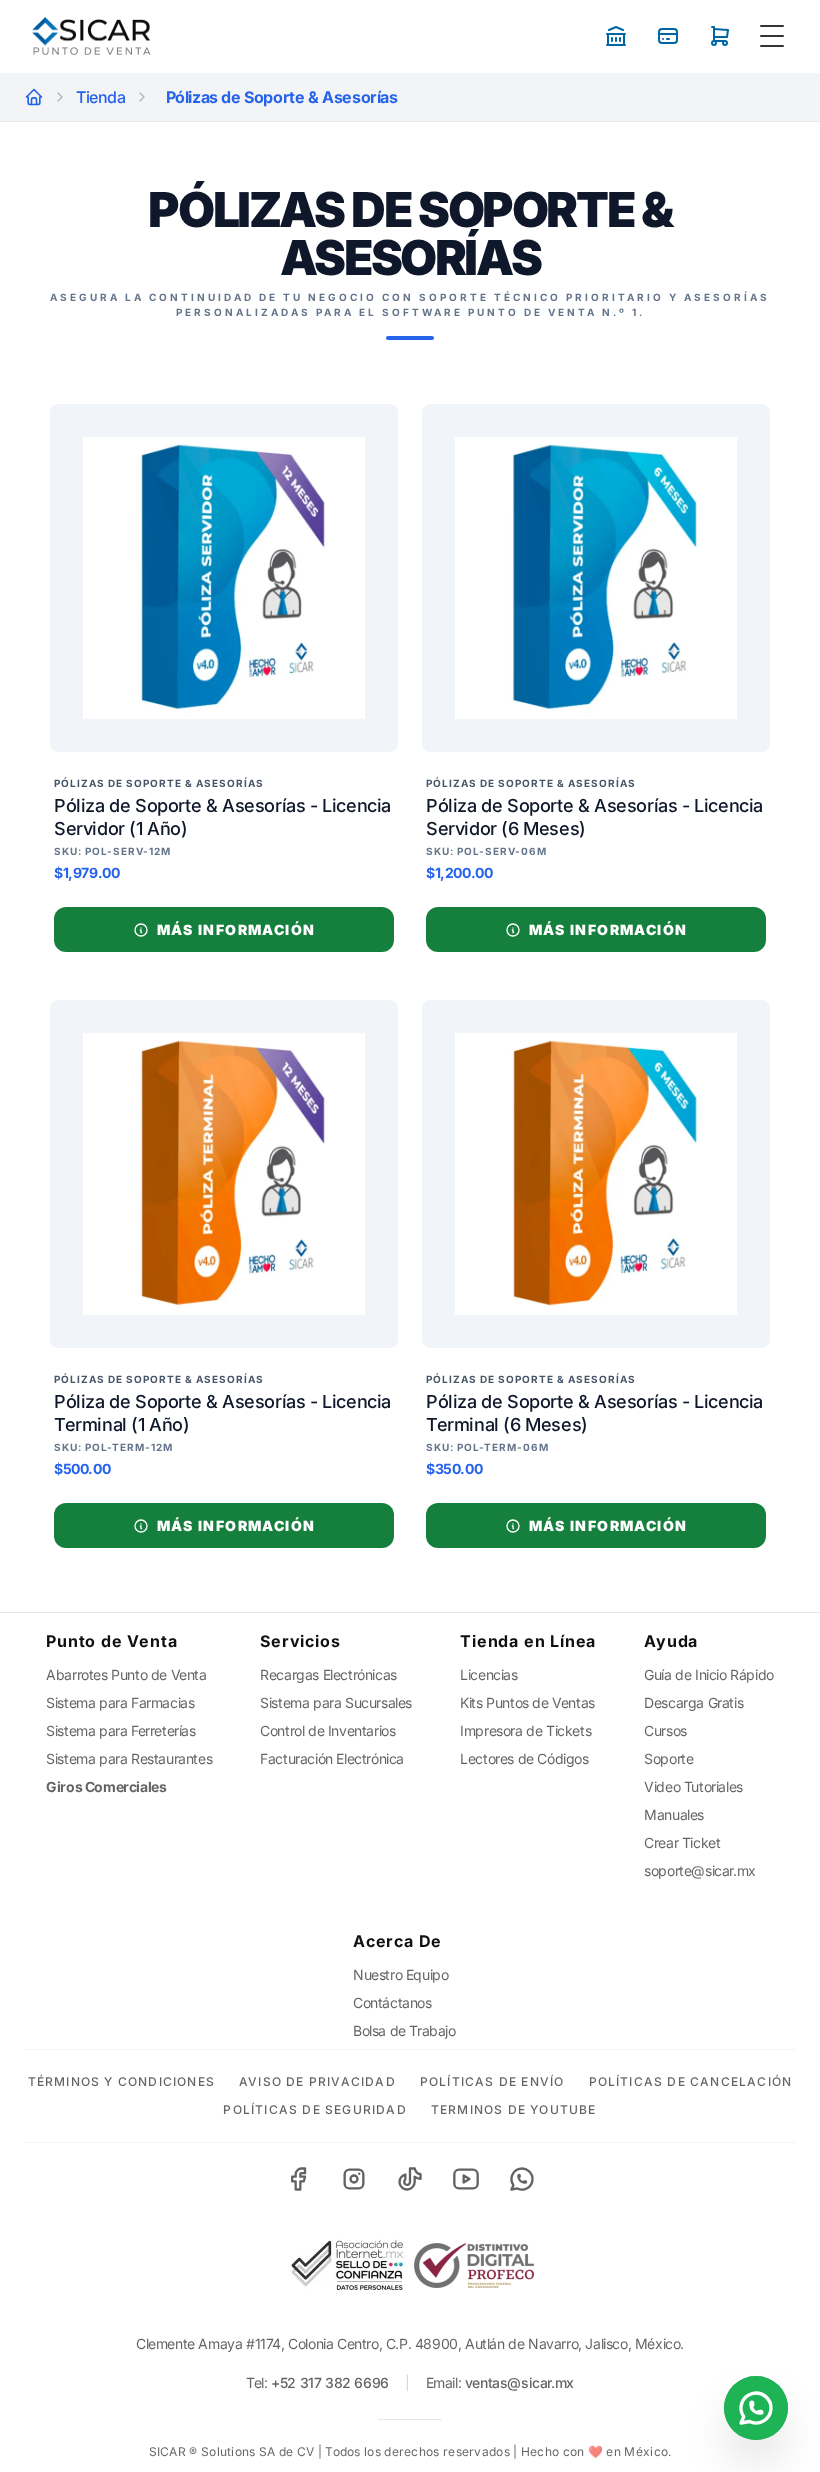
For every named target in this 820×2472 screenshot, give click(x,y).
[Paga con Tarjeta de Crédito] (668, 36)
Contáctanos (392, 2002)
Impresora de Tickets (525, 1730)
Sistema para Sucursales (336, 1702)
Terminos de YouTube (514, 2109)
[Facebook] (298, 2179)
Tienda (101, 97)
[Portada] (34, 97)
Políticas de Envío (492, 2081)
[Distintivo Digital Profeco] (474, 2265)
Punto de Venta (111, 1641)
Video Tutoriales (693, 1786)
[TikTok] (410, 2179)
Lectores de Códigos (524, 1758)
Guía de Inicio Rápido (709, 1674)
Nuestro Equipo (400, 1974)
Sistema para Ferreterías (120, 1730)
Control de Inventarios (327, 1730)
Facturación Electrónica (332, 1758)
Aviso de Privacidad (317, 2081)
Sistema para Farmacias (120, 1702)
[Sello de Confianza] (346, 2265)
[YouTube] (466, 2179)
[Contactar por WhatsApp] (756, 2408)
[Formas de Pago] (616, 36)
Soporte (668, 1758)
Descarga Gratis (693, 1702)
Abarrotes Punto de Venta (126, 1674)
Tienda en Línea (528, 1641)
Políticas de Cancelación (691, 2081)
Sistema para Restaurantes (129, 1758)
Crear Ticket (682, 1842)
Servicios (300, 1641)
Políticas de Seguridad (314, 2109)
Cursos (665, 1730)
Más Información (236, 929)
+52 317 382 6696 (330, 2382)
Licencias (488, 1674)
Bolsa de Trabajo (404, 2030)
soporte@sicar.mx (700, 1870)
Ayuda (671, 1641)
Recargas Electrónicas (328, 1674)
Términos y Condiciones (121, 2081)
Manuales (674, 1814)
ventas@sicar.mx (519, 2382)
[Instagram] (354, 2179)
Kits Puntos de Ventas (527, 1702)
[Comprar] (720, 36)
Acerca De (397, 1941)
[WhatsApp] (522, 2179)
